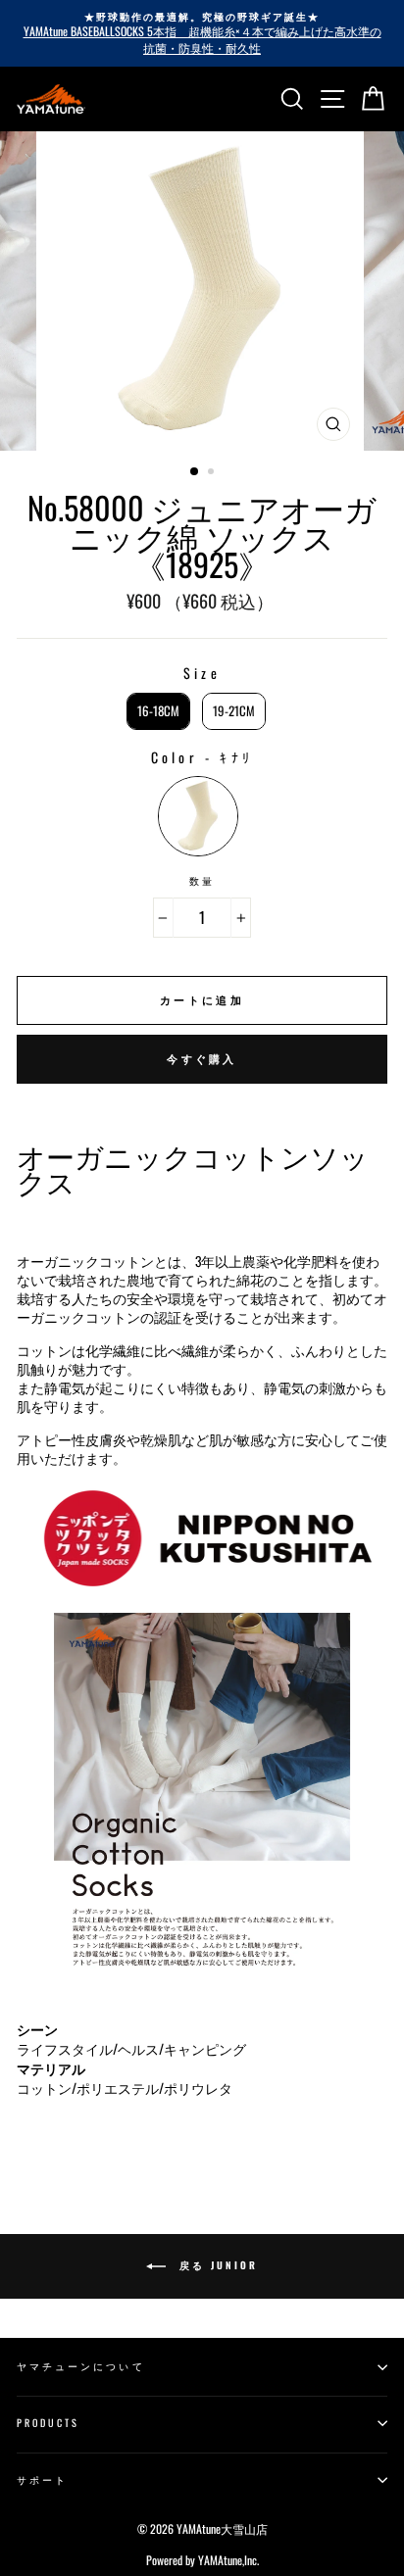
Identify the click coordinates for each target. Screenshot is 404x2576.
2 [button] (213, 473)
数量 (202, 881)
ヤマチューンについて (81, 2366)
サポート (42, 2479)
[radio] (158, 711)
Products (48, 2423)
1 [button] (195, 472)
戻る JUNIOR (216, 2265)
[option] (202, 33)
